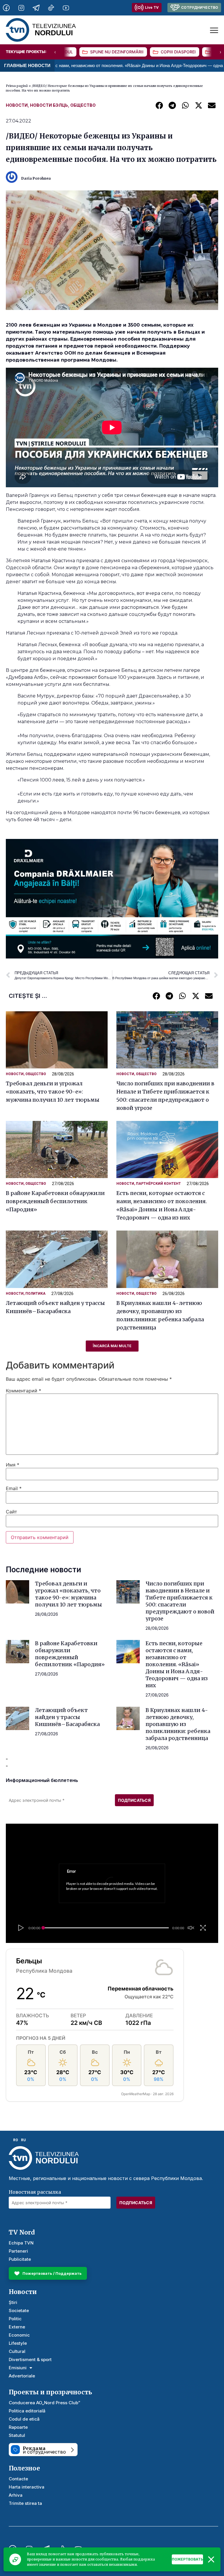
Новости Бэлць (49, 105)
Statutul (17, 2435)
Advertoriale (22, 2376)
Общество (83, 105)
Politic (15, 2319)
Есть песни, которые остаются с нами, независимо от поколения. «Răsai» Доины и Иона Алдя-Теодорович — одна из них (177, 1664)
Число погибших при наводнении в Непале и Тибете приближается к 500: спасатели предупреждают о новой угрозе (180, 1601)
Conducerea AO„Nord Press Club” (44, 2403)
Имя (13, 1465)
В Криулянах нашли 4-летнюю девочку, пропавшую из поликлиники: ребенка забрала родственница (178, 1724)
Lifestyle (18, 2343)
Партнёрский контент (158, 1184)
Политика (35, 1294)
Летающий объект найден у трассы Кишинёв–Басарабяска (67, 1717)
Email (14, 1488)
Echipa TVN (21, 2243)
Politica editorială (27, 2411)
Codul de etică (24, 2419)
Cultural (17, 2351)
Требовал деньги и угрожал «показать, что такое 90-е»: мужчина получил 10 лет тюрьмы (53, 1092)
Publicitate (20, 2259)
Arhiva (16, 2495)
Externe (17, 2327)
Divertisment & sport (30, 2359)
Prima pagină (17, 86)
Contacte (18, 2479)
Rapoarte (18, 2427)
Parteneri (18, 2251)
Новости (17, 105)
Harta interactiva (27, 2487)
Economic (19, 2335)
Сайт (12, 1512)
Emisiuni (18, 2368)
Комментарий (23, 1391)
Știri (13, 2302)
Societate (19, 2310)
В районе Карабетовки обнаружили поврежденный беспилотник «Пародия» (55, 1201)
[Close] (211, 2559)
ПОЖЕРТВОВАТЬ (187, 2559)
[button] (159, 105)
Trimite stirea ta (25, 2503)
